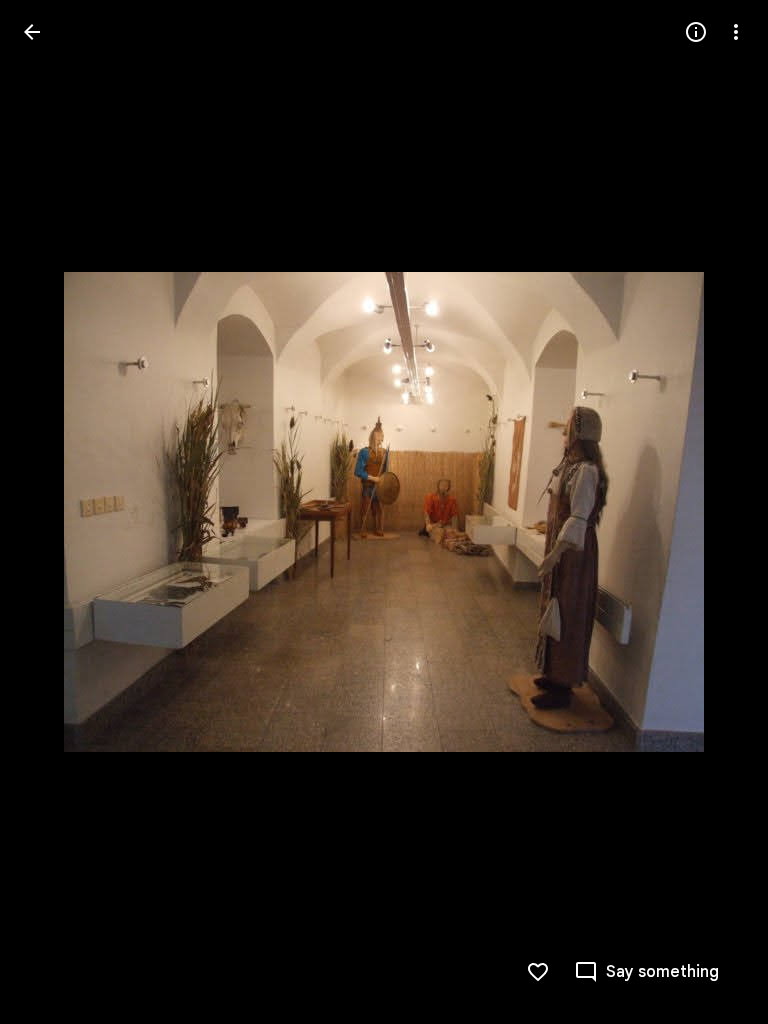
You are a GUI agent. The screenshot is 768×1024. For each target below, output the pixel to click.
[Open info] (696, 32)
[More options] (736, 32)
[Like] (538, 972)
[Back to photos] (32, 32)
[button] (56, 512)
